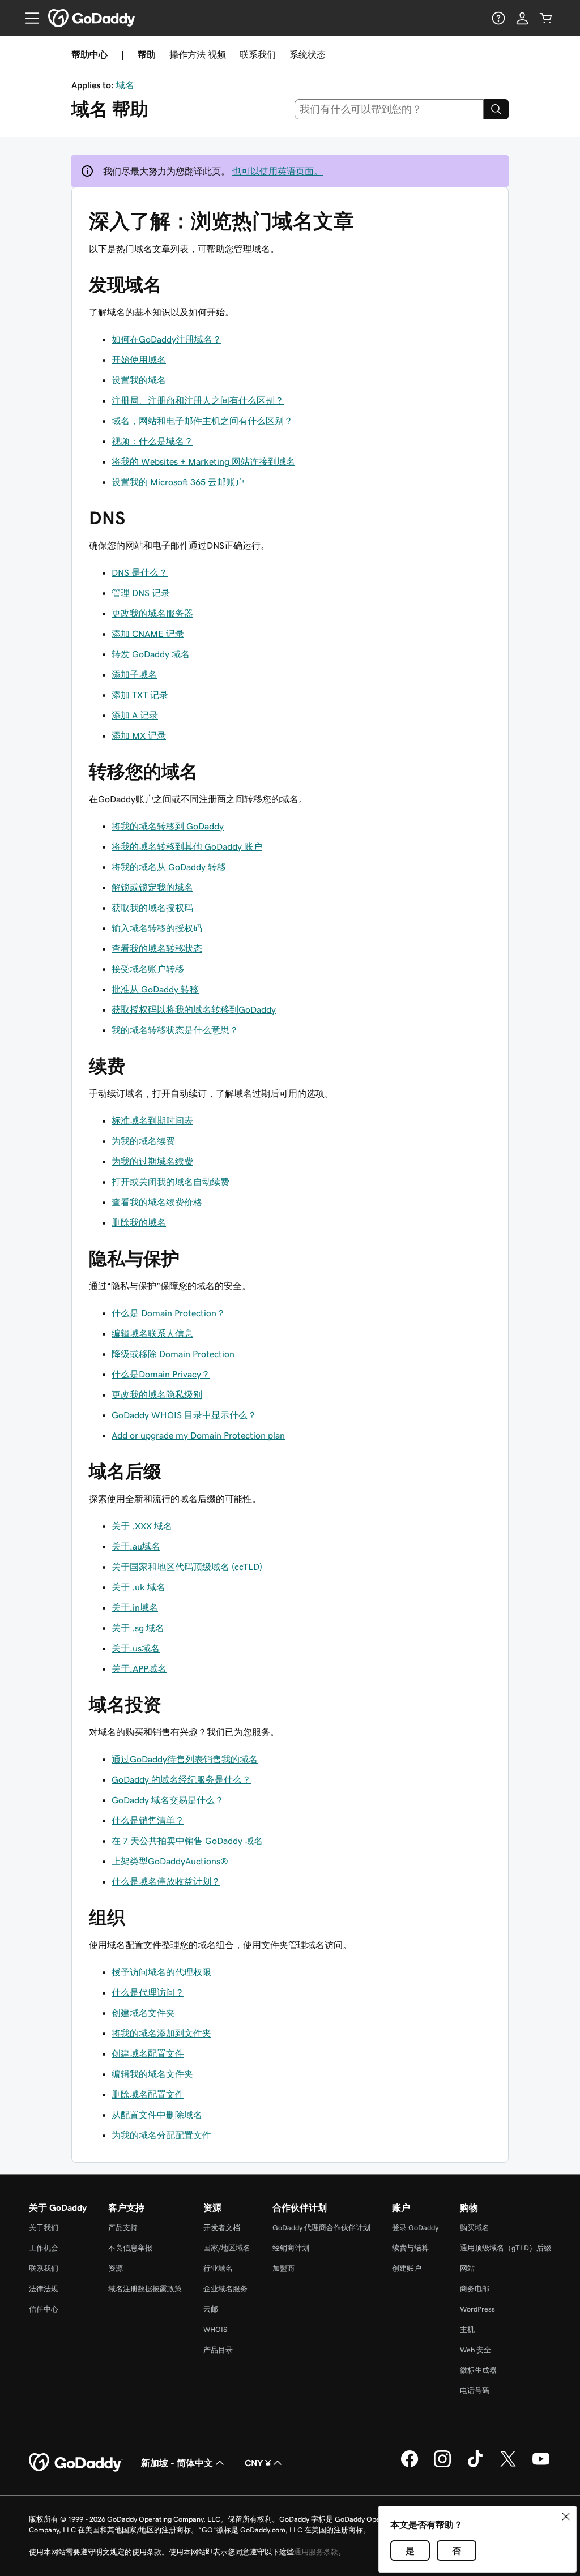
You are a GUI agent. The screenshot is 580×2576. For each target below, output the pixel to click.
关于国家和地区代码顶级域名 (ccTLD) (187, 1567)
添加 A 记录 (135, 715)
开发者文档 (222, 2228)
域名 (125, 85)
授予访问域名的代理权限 (161, 1972)
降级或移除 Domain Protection (173, 1354)
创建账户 (407, 2268)
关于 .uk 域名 (138, 1587)
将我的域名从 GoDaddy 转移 (169, 867)
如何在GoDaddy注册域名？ (167, 339)
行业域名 (218, 2268)
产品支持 (123, 2228)
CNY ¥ (258, 2463)
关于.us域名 (136, 1648)
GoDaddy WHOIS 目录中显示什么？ (184, 1415)
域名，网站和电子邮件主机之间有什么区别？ (202, 421)
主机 (467, 2329)
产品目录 (218, 2350)
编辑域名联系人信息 (152, 1333)
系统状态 (308, 54)
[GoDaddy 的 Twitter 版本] (508, 2466)
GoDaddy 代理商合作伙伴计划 (321, 2228)
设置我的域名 (139, 380)
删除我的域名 (139, 1222)
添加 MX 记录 (139, 735)
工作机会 (44, 2248)
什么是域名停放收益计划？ (166, 1881)
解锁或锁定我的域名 (152, 887)
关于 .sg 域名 (138, 1628)
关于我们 (44, 2228)
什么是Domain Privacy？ (161, 1374)
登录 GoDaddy (415, 2228)
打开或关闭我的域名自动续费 (170, 1182)
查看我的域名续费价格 (157, 1202)
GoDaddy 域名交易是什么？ (168, 1800)
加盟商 (283, 2268)
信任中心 (44, 2309)
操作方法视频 (198, 54)
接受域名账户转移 (148, 969)
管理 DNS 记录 (141, 593)
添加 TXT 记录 (140, 695)
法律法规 (44, 2289)
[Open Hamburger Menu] (28, 18)
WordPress (477, 2309)
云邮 (211, 2309)
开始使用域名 (139, 360)
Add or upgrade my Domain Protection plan (198, 1435)
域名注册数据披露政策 (145, 2289)
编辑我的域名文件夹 (152, 2074)
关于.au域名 (136, 1546)
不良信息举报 (130, 2248)
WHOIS (215, 2329)
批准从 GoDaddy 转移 (155, 989)
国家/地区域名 (227, 2248)
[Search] (496, 109)
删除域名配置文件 (148, 2094)
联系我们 (258, 54)
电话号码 (475, 2391)
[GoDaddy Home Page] (76, 2463)
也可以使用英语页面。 (278, 171)
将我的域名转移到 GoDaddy (168, 826)
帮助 (147, 54)
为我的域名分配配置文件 (161, 2135)
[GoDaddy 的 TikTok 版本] (475, 2466)
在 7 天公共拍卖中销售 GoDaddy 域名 (187, 1841)
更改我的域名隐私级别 (157, 1394)
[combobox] (389, 109)
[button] (566, 2517)
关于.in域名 (135, 1607)
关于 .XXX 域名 (142, 1526)
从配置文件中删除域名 (157, 2115)
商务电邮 (475, 2289)
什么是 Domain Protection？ (169, 1313)
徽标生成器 (478, 2370)
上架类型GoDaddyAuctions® (170, 1861)
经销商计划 (291, 2248)
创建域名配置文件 (148, 2053)
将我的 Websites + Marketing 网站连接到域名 (203, 461)
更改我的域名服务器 (152, 613)
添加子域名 (134, 674)
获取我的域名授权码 (152, 908)
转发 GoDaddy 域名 (151, 654)
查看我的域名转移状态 (157, 948)
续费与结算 (410, 2248)
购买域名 (475, 2228)
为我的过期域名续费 (152, 1161)
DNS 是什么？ (140, 572)
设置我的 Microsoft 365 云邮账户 (178, 482)
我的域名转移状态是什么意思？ (175, 1030)
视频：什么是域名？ (152, 441)
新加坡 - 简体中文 (177, 2463)
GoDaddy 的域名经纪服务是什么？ (181, 1779)
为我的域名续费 (143, 1141)
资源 (116, 2268)
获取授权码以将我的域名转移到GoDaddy (194, 1009)
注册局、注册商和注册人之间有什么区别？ (198, 400)
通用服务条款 (316, 2552)
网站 (467, 2268)
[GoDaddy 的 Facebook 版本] (410, 2466)
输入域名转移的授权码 (157, 928)
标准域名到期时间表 (152, 1120)
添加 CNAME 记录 (148, 634)
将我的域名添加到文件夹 (161, 2033)
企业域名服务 (225, 2289)
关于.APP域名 (139, 1668)
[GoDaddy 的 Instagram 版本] (442, 2466)
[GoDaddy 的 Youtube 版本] (541, 2466)
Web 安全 (475, 2350)
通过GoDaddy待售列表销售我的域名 (185, 1759)
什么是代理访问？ (148, 1992)
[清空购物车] (546, 18)
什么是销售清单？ (148, 1820)
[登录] (522, 18)
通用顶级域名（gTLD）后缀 (506, 2248)
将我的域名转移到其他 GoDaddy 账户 (187, 846)
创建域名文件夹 (143, 2013)
